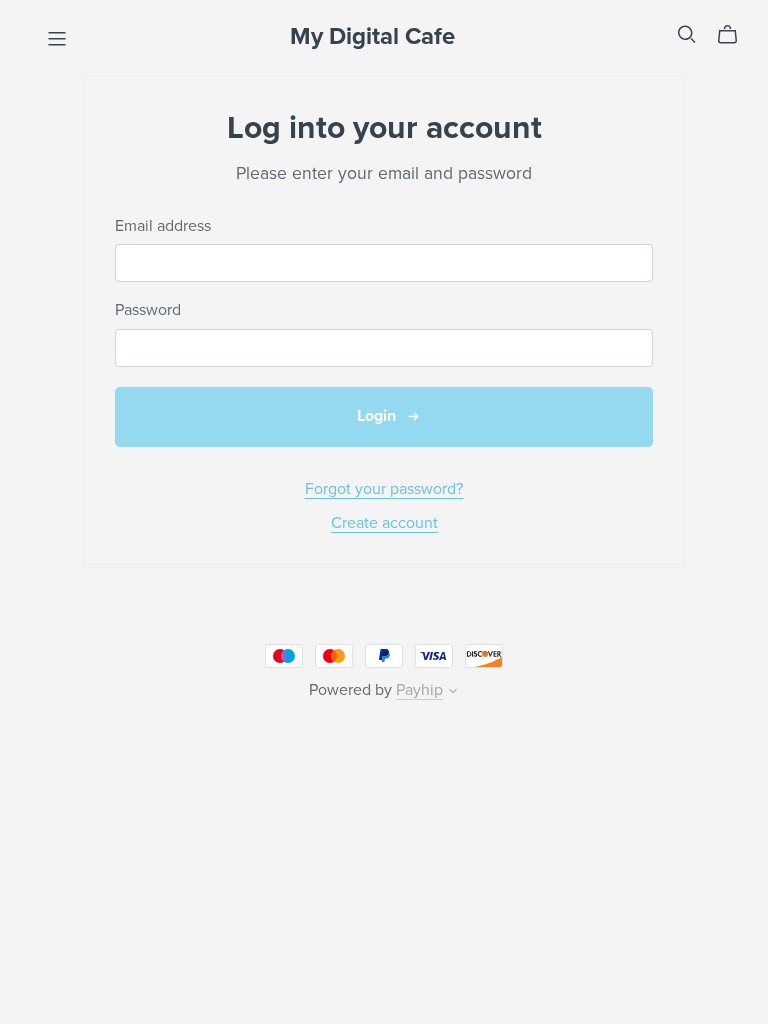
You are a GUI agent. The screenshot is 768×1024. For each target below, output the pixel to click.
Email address (163, 226)
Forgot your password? (384, 489)
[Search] (687, 34)
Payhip (419, 690)
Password (148, 310)
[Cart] (735, 35)
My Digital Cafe (372, 36)
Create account (384, 523)
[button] (453, 693)
